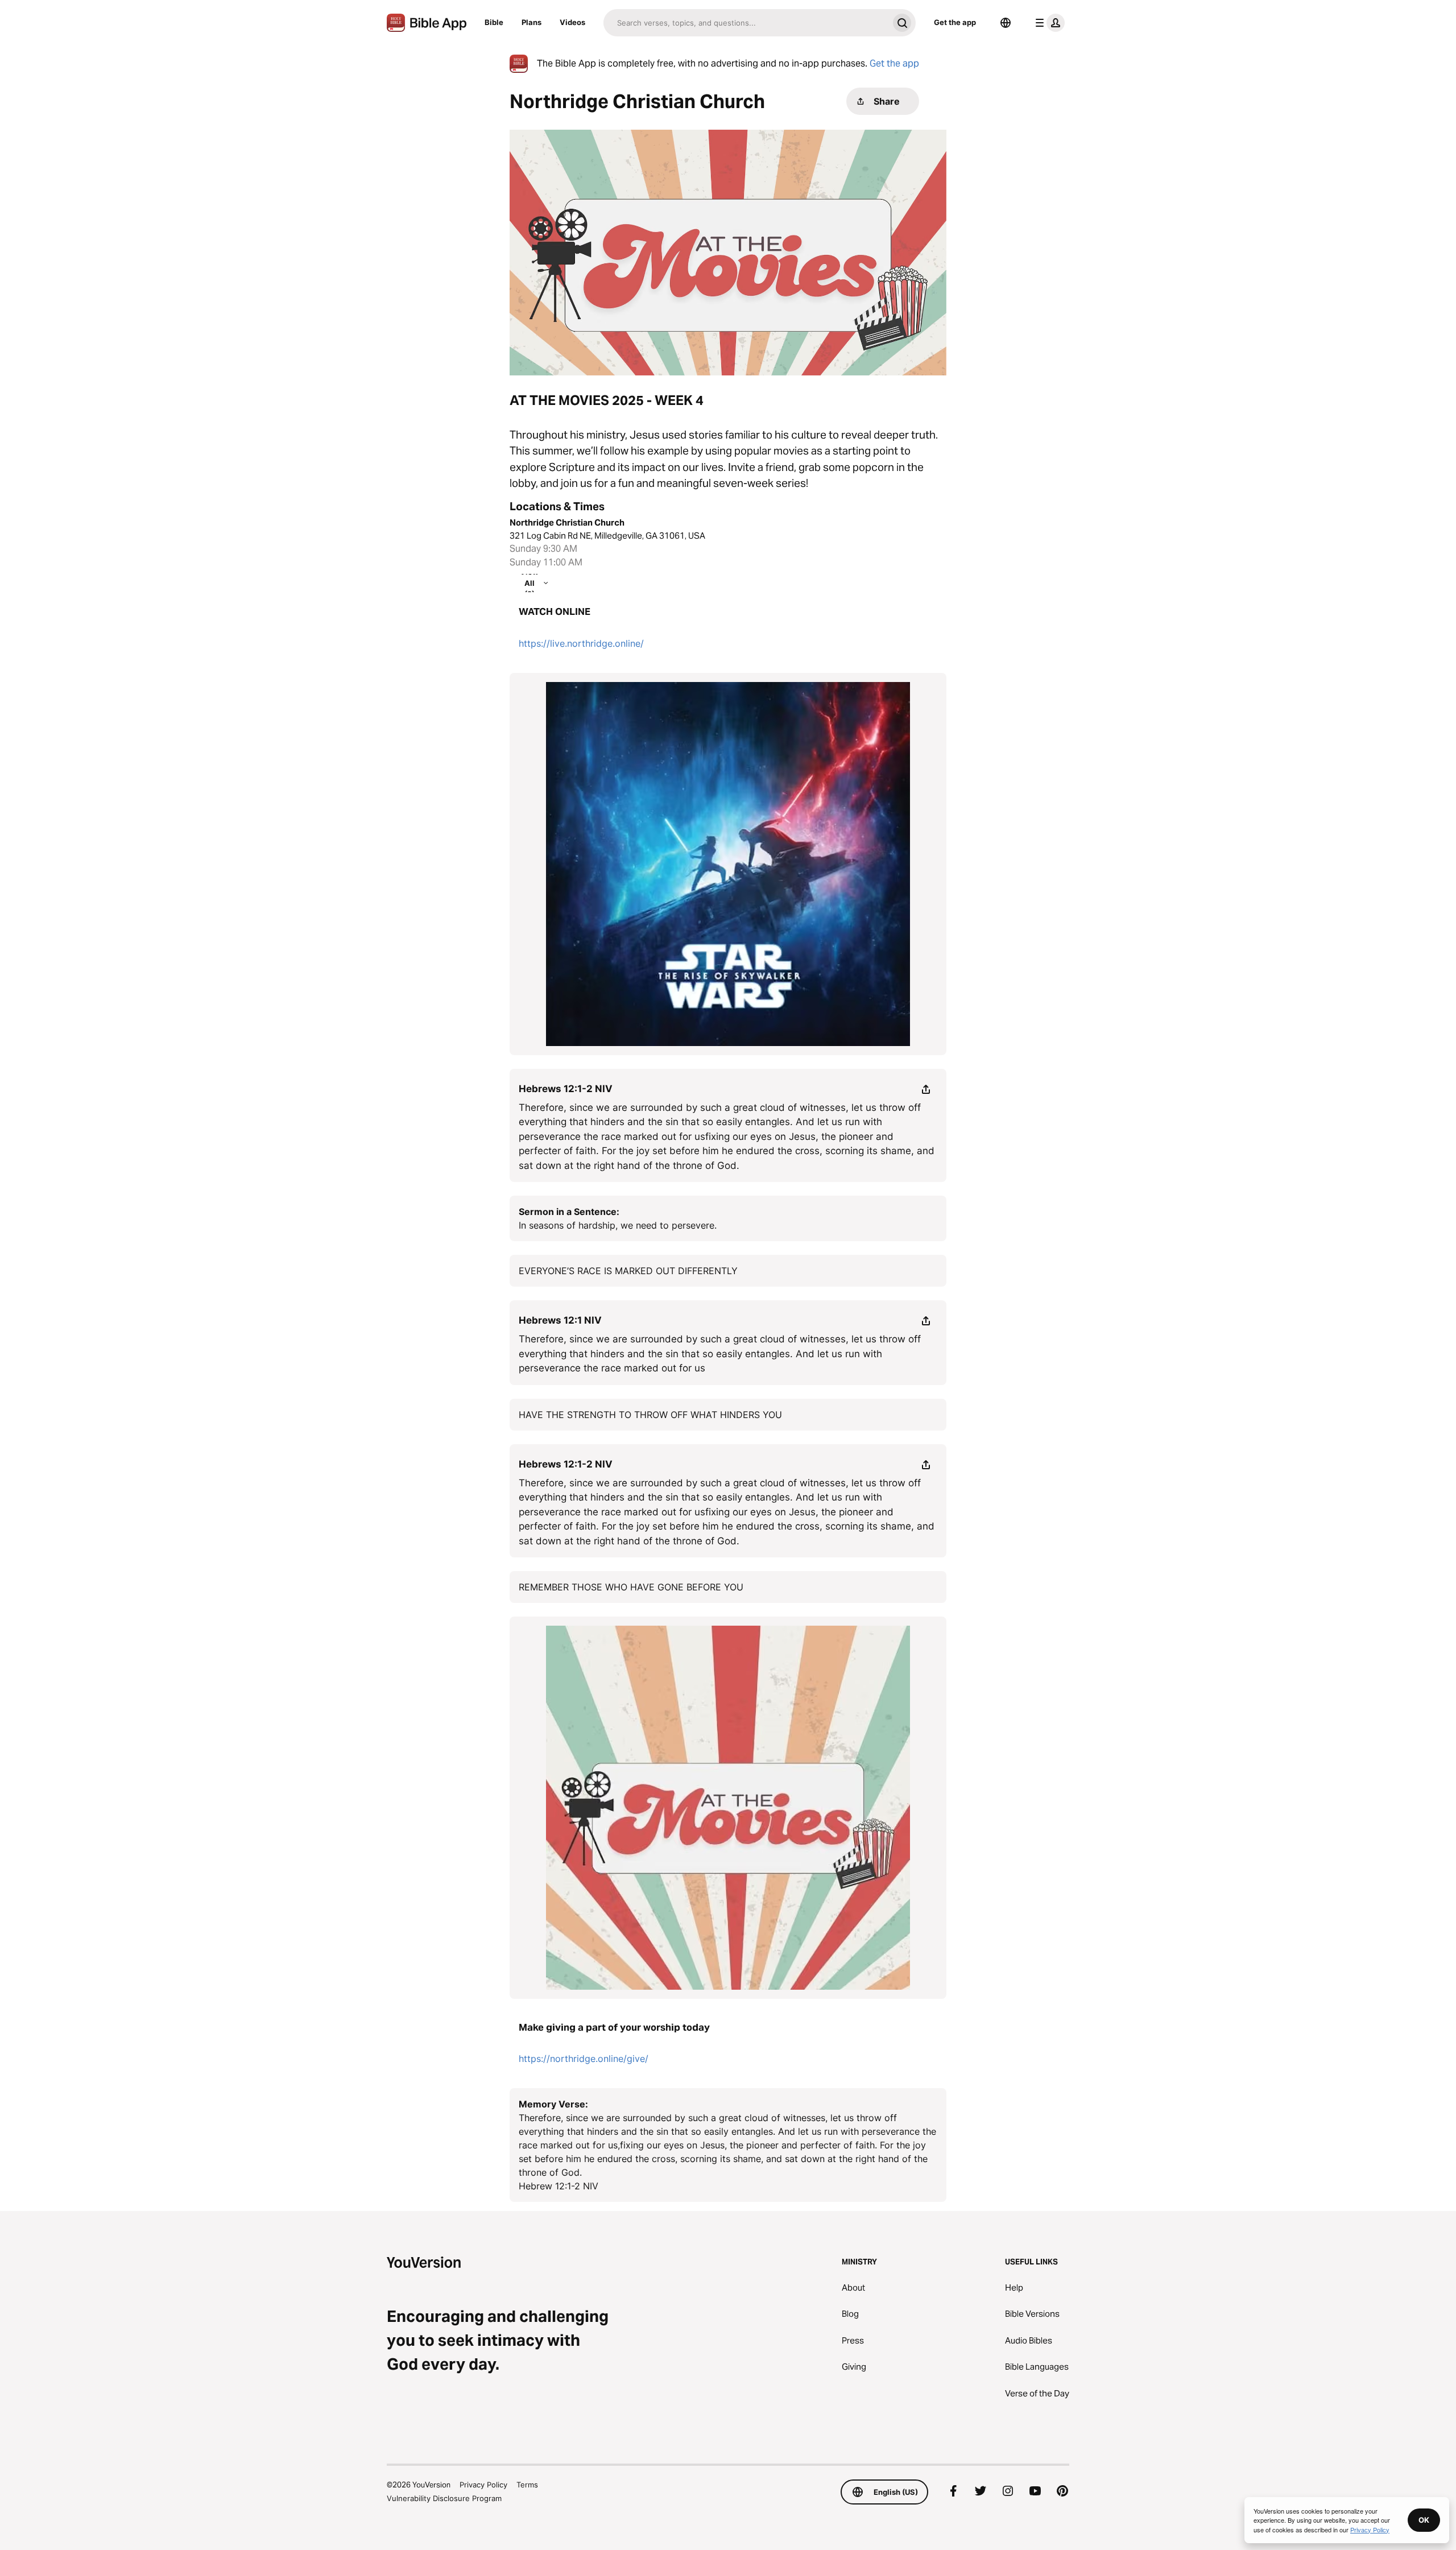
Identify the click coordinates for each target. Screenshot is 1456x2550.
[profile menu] (1048, 23)
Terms (527, 2485)
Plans (531, 22)
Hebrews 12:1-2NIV (566, 1089)
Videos (572, 22)
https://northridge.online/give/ (584, 2059)
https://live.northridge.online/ (581, 643)
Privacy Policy (483, 2485)
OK (1424, 2520)
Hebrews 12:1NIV (560, 1320)
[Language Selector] (1006, 23)
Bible (494, 22)
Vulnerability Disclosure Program (444, 2498)
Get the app (955, 22)
